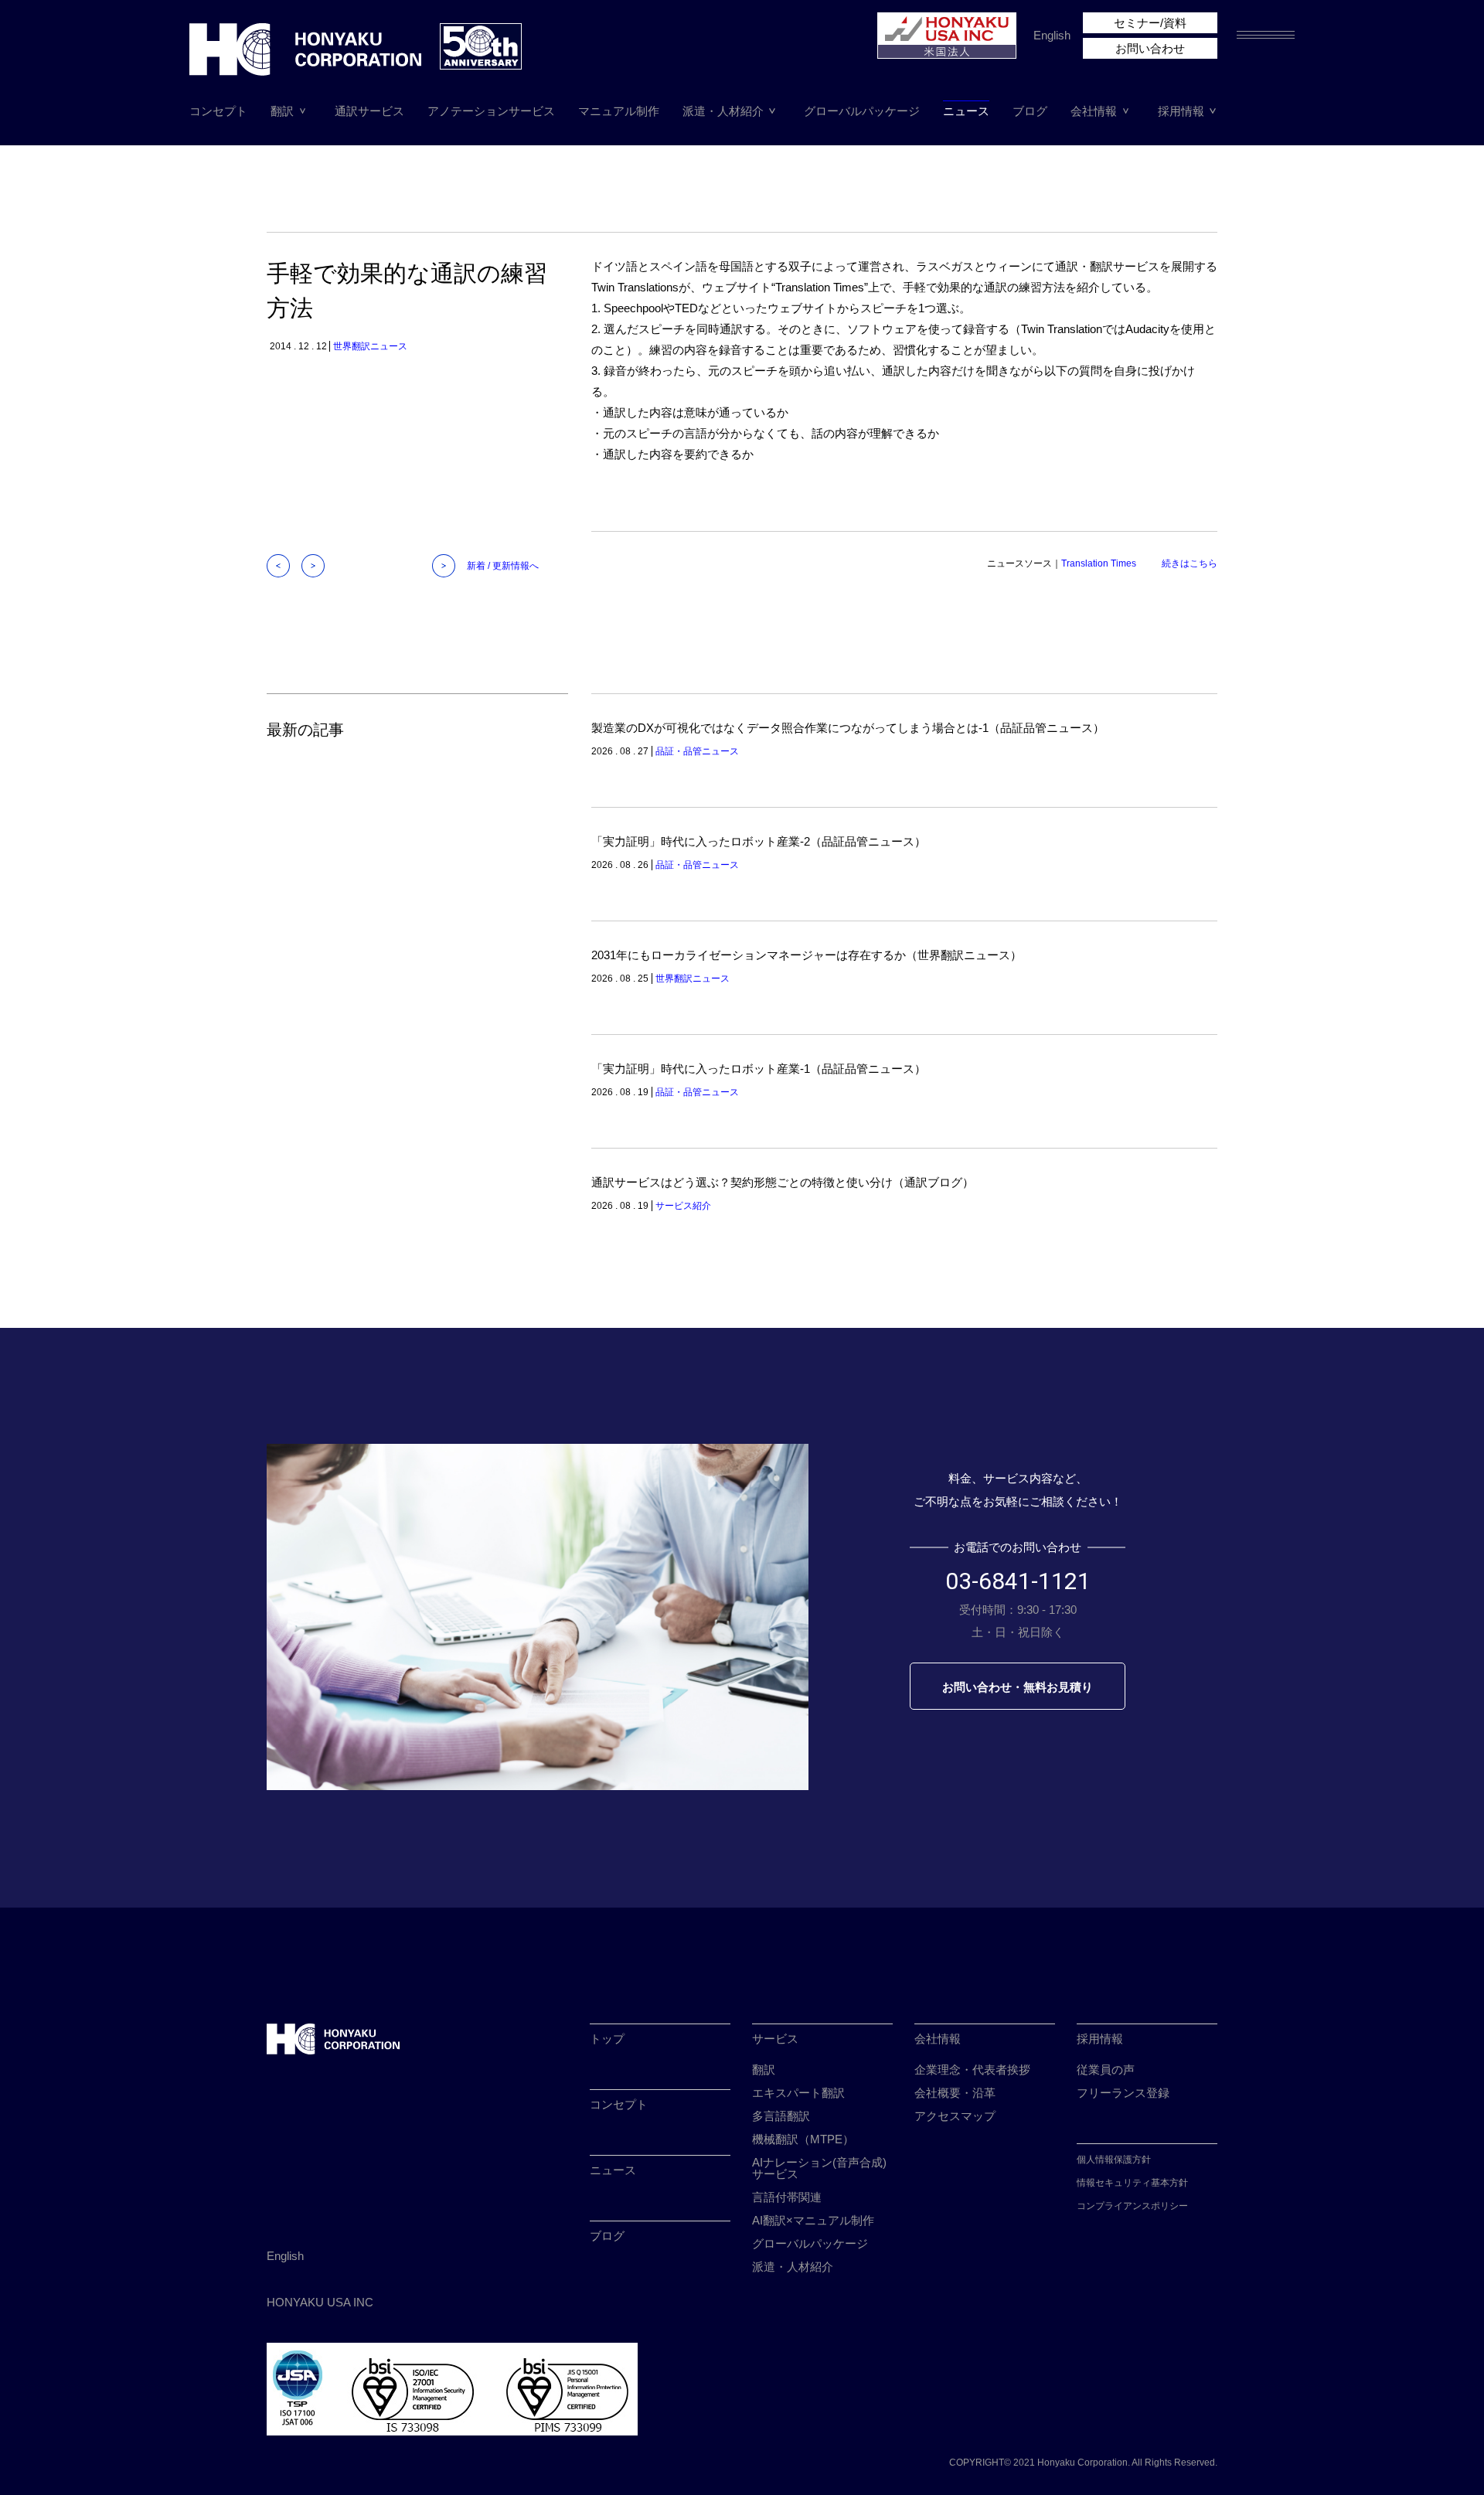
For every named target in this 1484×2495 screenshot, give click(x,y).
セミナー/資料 (1150, 23)
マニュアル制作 (619, 111)
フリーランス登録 (1123, 2093)
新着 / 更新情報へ (503, 566)
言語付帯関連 (787, 2197)
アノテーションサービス (491, 111)
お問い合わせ (1150, 48)
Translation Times (1099, 563)
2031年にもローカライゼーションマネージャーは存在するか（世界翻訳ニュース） (807, 955)
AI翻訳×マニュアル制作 (813, 2220)
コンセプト (218, 111)
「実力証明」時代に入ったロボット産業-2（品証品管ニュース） (759, 841)
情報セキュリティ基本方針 (1132, 2183)
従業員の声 (1106, 2070)
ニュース (966, 111)
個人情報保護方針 (1114, 2160)
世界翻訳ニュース (370, 346)
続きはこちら (1190, 563)
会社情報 (1094, 111)
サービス (775, 2039)
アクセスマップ (955, 2116)
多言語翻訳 (781, 2116)
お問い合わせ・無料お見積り (1018, 1687)
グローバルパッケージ (862, 111)
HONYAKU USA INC (320, 2302)
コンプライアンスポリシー (1132, 2206)
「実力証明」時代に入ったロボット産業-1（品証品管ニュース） (759, 1069)
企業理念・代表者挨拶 (972, 2070)
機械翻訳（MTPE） (803, 2139)
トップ (607, 2039)
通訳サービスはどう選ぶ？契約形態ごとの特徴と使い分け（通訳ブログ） (783, 1182)
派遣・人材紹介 (723, 111)
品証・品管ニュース (697, 751)
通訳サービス (369, 111)
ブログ (1030, 111)
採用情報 (1181, 111)
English (1052, 35)
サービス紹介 (683, 1206)
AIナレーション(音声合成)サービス (819, 2168)
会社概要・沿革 (955, 2093)
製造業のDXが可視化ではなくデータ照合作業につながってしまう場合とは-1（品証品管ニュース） (848, 728)
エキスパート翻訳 (798, 2093)
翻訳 (282, 111)
